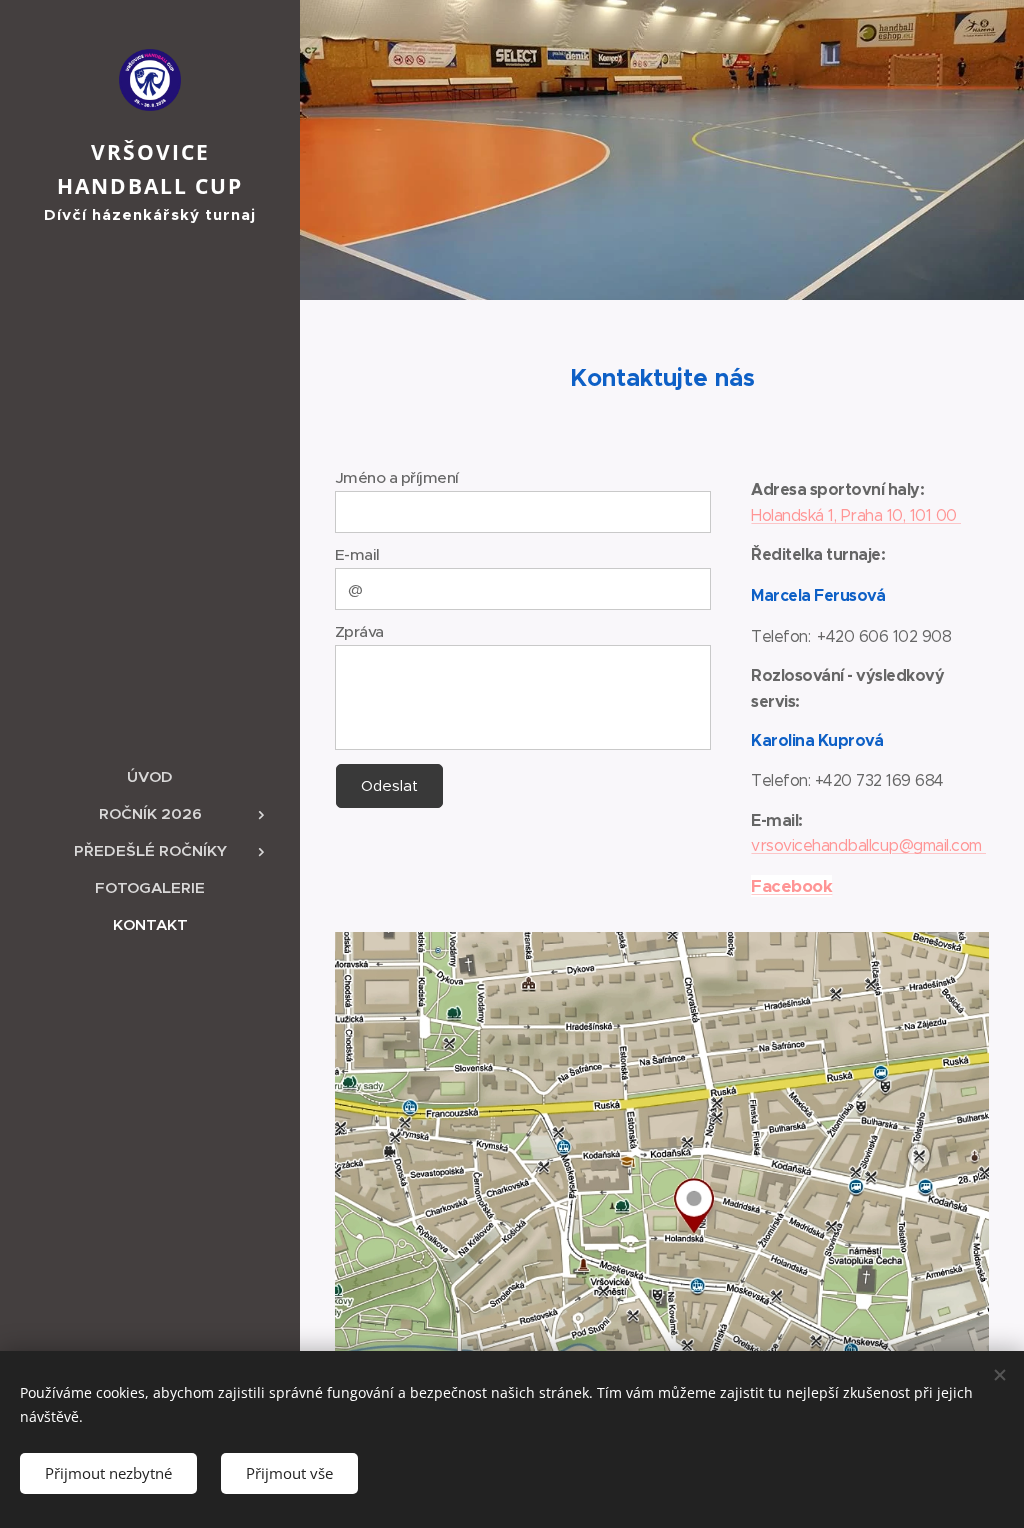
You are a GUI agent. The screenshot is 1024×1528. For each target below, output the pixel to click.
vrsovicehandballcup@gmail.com (868, 845)
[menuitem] (150, 776)
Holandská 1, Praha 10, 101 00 (856, 515)
